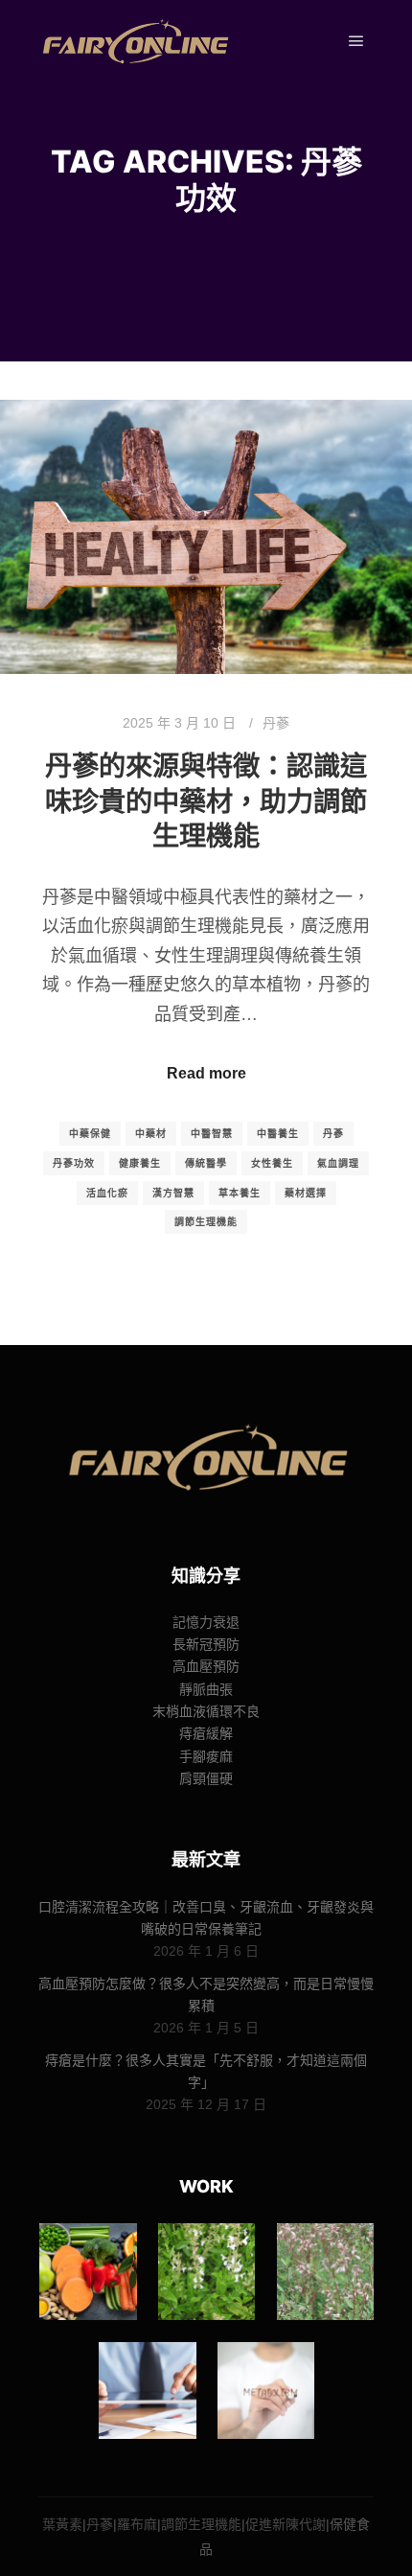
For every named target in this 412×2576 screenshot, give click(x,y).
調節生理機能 (206, 1222)
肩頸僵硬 (206, 1778)
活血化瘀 (107, 1193)
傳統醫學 (206, 1163)
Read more (206, 1073)
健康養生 (140, 1163)
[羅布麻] (325, 2272)
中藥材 (151, 1134)
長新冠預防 (206, 1644)
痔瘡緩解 (206, 1733)
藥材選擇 (306, 1193)
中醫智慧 (212, 1134)
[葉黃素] (88, 2272)
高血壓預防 (206, 1666)
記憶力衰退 (206, 1622)
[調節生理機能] (147, 2390)
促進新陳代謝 (286, 2524)
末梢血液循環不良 (206, 1711)
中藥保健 (90, 1134)
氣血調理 (338, 1163)
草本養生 (240, 1193)
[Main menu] (356, 41)
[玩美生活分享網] (134, 42)
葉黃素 (62, 2524)
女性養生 (272, 1163)
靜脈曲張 (206, 1689)
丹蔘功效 (74, 1163)
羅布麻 (137, 2524)
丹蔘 (276, 723)
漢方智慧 (173, 1193)
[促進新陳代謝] (266, 2390)
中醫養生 (278, 1134)
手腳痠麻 (206, 1756)
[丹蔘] (206, 2272)
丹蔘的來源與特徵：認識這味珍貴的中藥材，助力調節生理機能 (206, 801)
